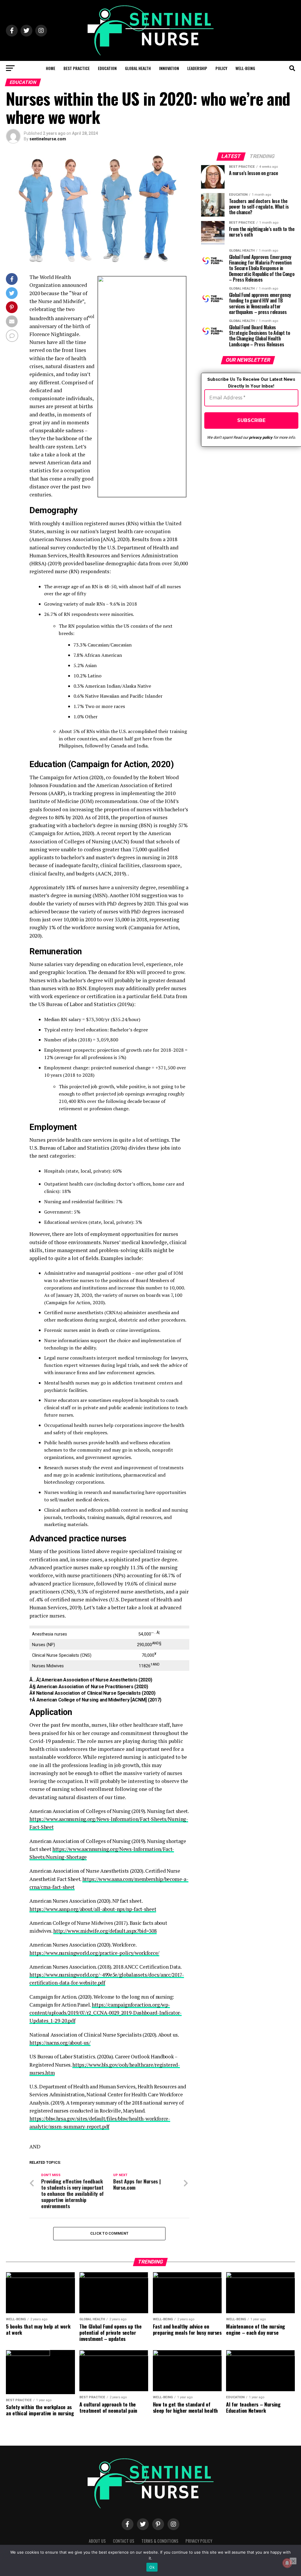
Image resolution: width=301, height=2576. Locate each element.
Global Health (138, 68)
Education (107, 68)
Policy (221, 68)
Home (51, 68)
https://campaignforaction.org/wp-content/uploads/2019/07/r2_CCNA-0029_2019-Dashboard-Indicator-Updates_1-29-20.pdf (105, 2013)
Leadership (197, 68)
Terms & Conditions (160, 2541)
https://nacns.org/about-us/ (60, 2043)
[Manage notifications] (287, 2563)
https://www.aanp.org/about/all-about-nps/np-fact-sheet (93, 1909)
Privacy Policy (199, 2541)
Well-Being (245, 68)
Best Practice (77, 68)
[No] (293, 2561)
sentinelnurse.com (48, 139)
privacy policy (261, 437)
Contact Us (124, 2541)
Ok (152, 2567)
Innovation (169, 68)
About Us (97, 2541)
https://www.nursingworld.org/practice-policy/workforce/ (94, 1953)
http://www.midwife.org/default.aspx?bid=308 (105, 1931)
